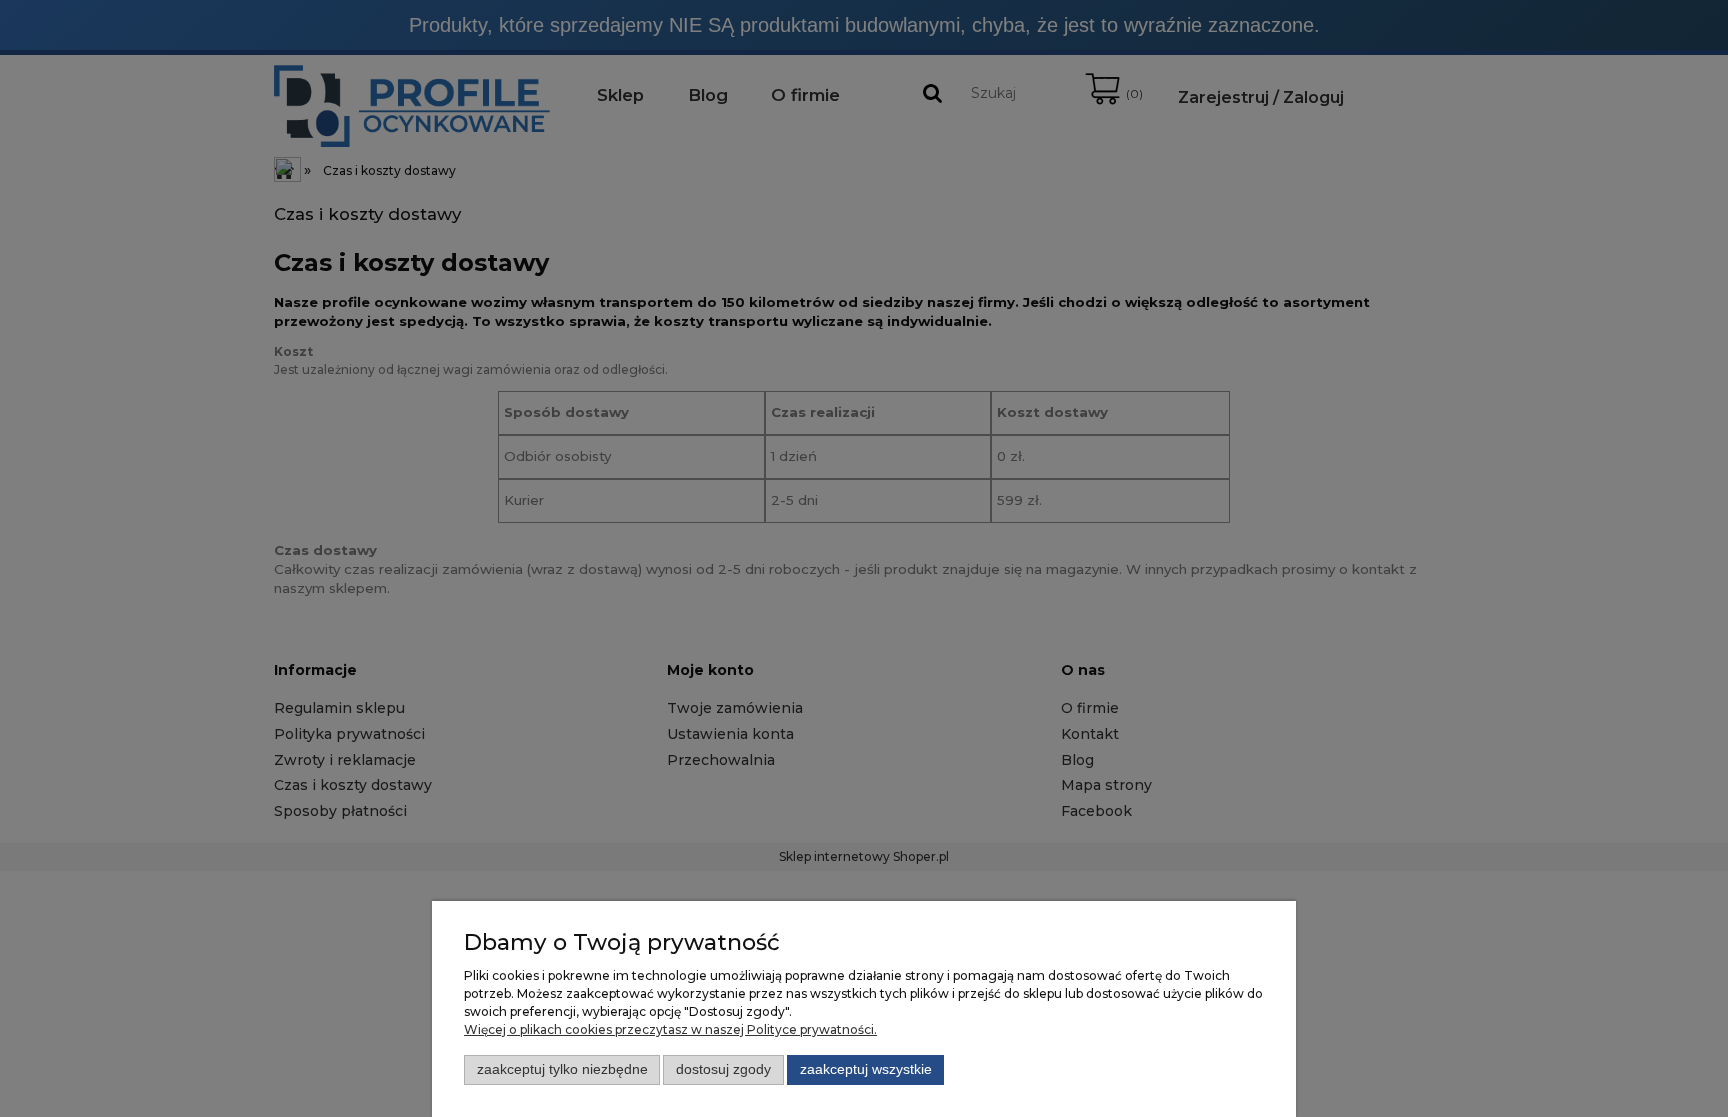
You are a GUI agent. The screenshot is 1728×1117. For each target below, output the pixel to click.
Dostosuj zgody (723, 1069)
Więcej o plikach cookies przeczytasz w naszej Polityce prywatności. (670, 1029)
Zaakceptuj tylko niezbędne (562, 1069)
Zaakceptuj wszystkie (866, 1069)
